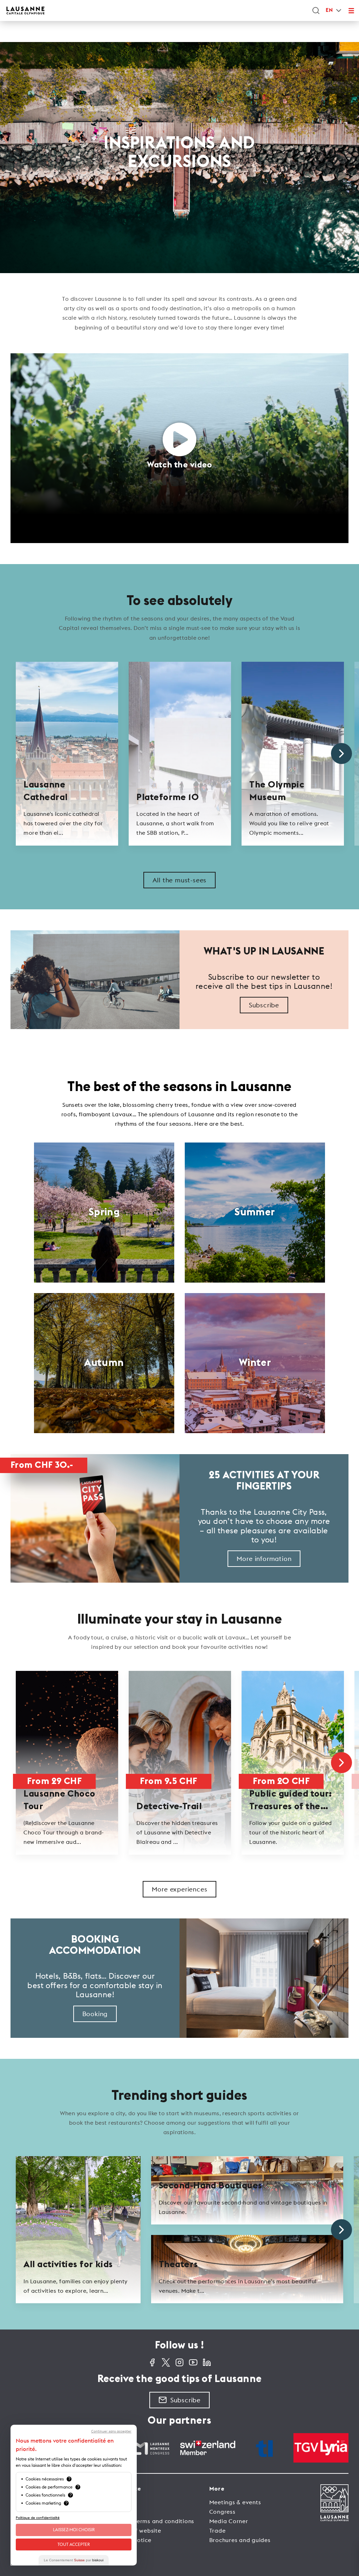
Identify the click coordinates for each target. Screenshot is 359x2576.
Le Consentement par (74, 2560)
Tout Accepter (74, 2544)
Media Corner (229, 2521)
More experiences (180, 1889)
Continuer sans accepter (111, 2431)
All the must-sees (180, 880)
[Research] (316, 11)
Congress (222, 2512)
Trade (218, 2530)
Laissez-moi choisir (74, 2530)
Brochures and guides (240, 2540)
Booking (95, 2014)
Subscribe (264, 1005)
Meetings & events (235, 2502)
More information (264, 1559)
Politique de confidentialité (38, 2518)
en (329, 10)
